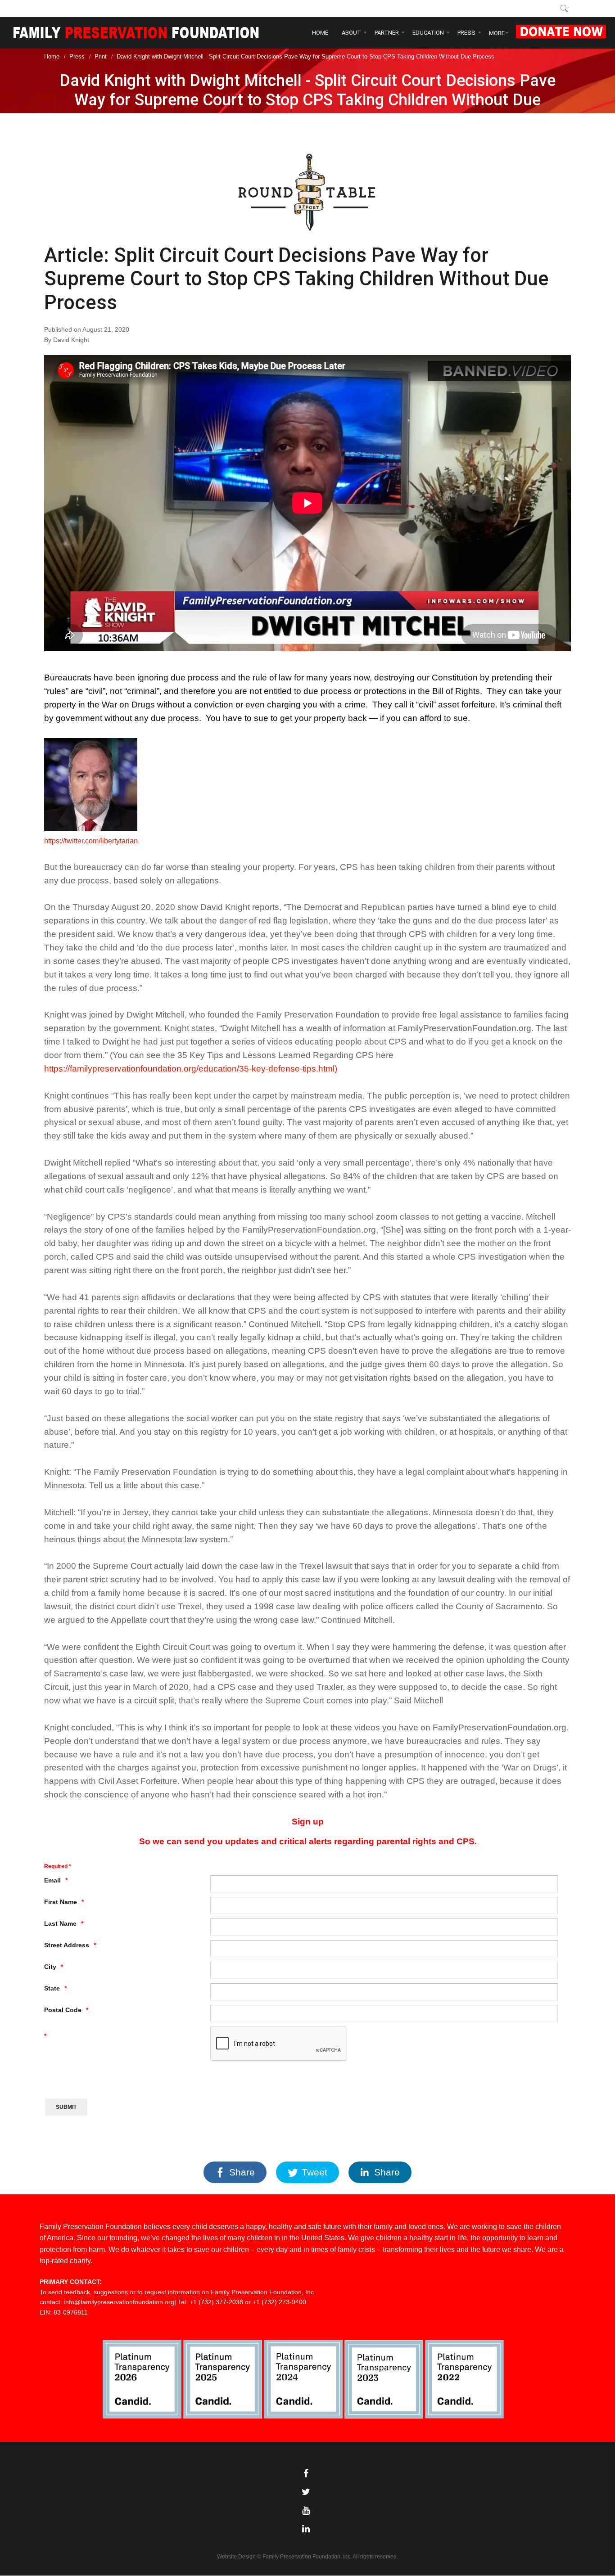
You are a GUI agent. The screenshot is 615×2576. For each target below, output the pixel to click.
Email (52, 1880)
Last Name (60, 1923)
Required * (58, 1866)
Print (101, 56)
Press (466, 33)
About (351, 33)
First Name (61, 1902)
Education (428, 33)
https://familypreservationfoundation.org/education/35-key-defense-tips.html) (191, 1069)
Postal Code (63, 2010)
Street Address (67, 1945)
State (52, 1988)
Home (320, 33)
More (497, 33)
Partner (387, 33)
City (50, 1967)
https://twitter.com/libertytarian (91, 841)
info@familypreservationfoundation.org (119, 2302)
